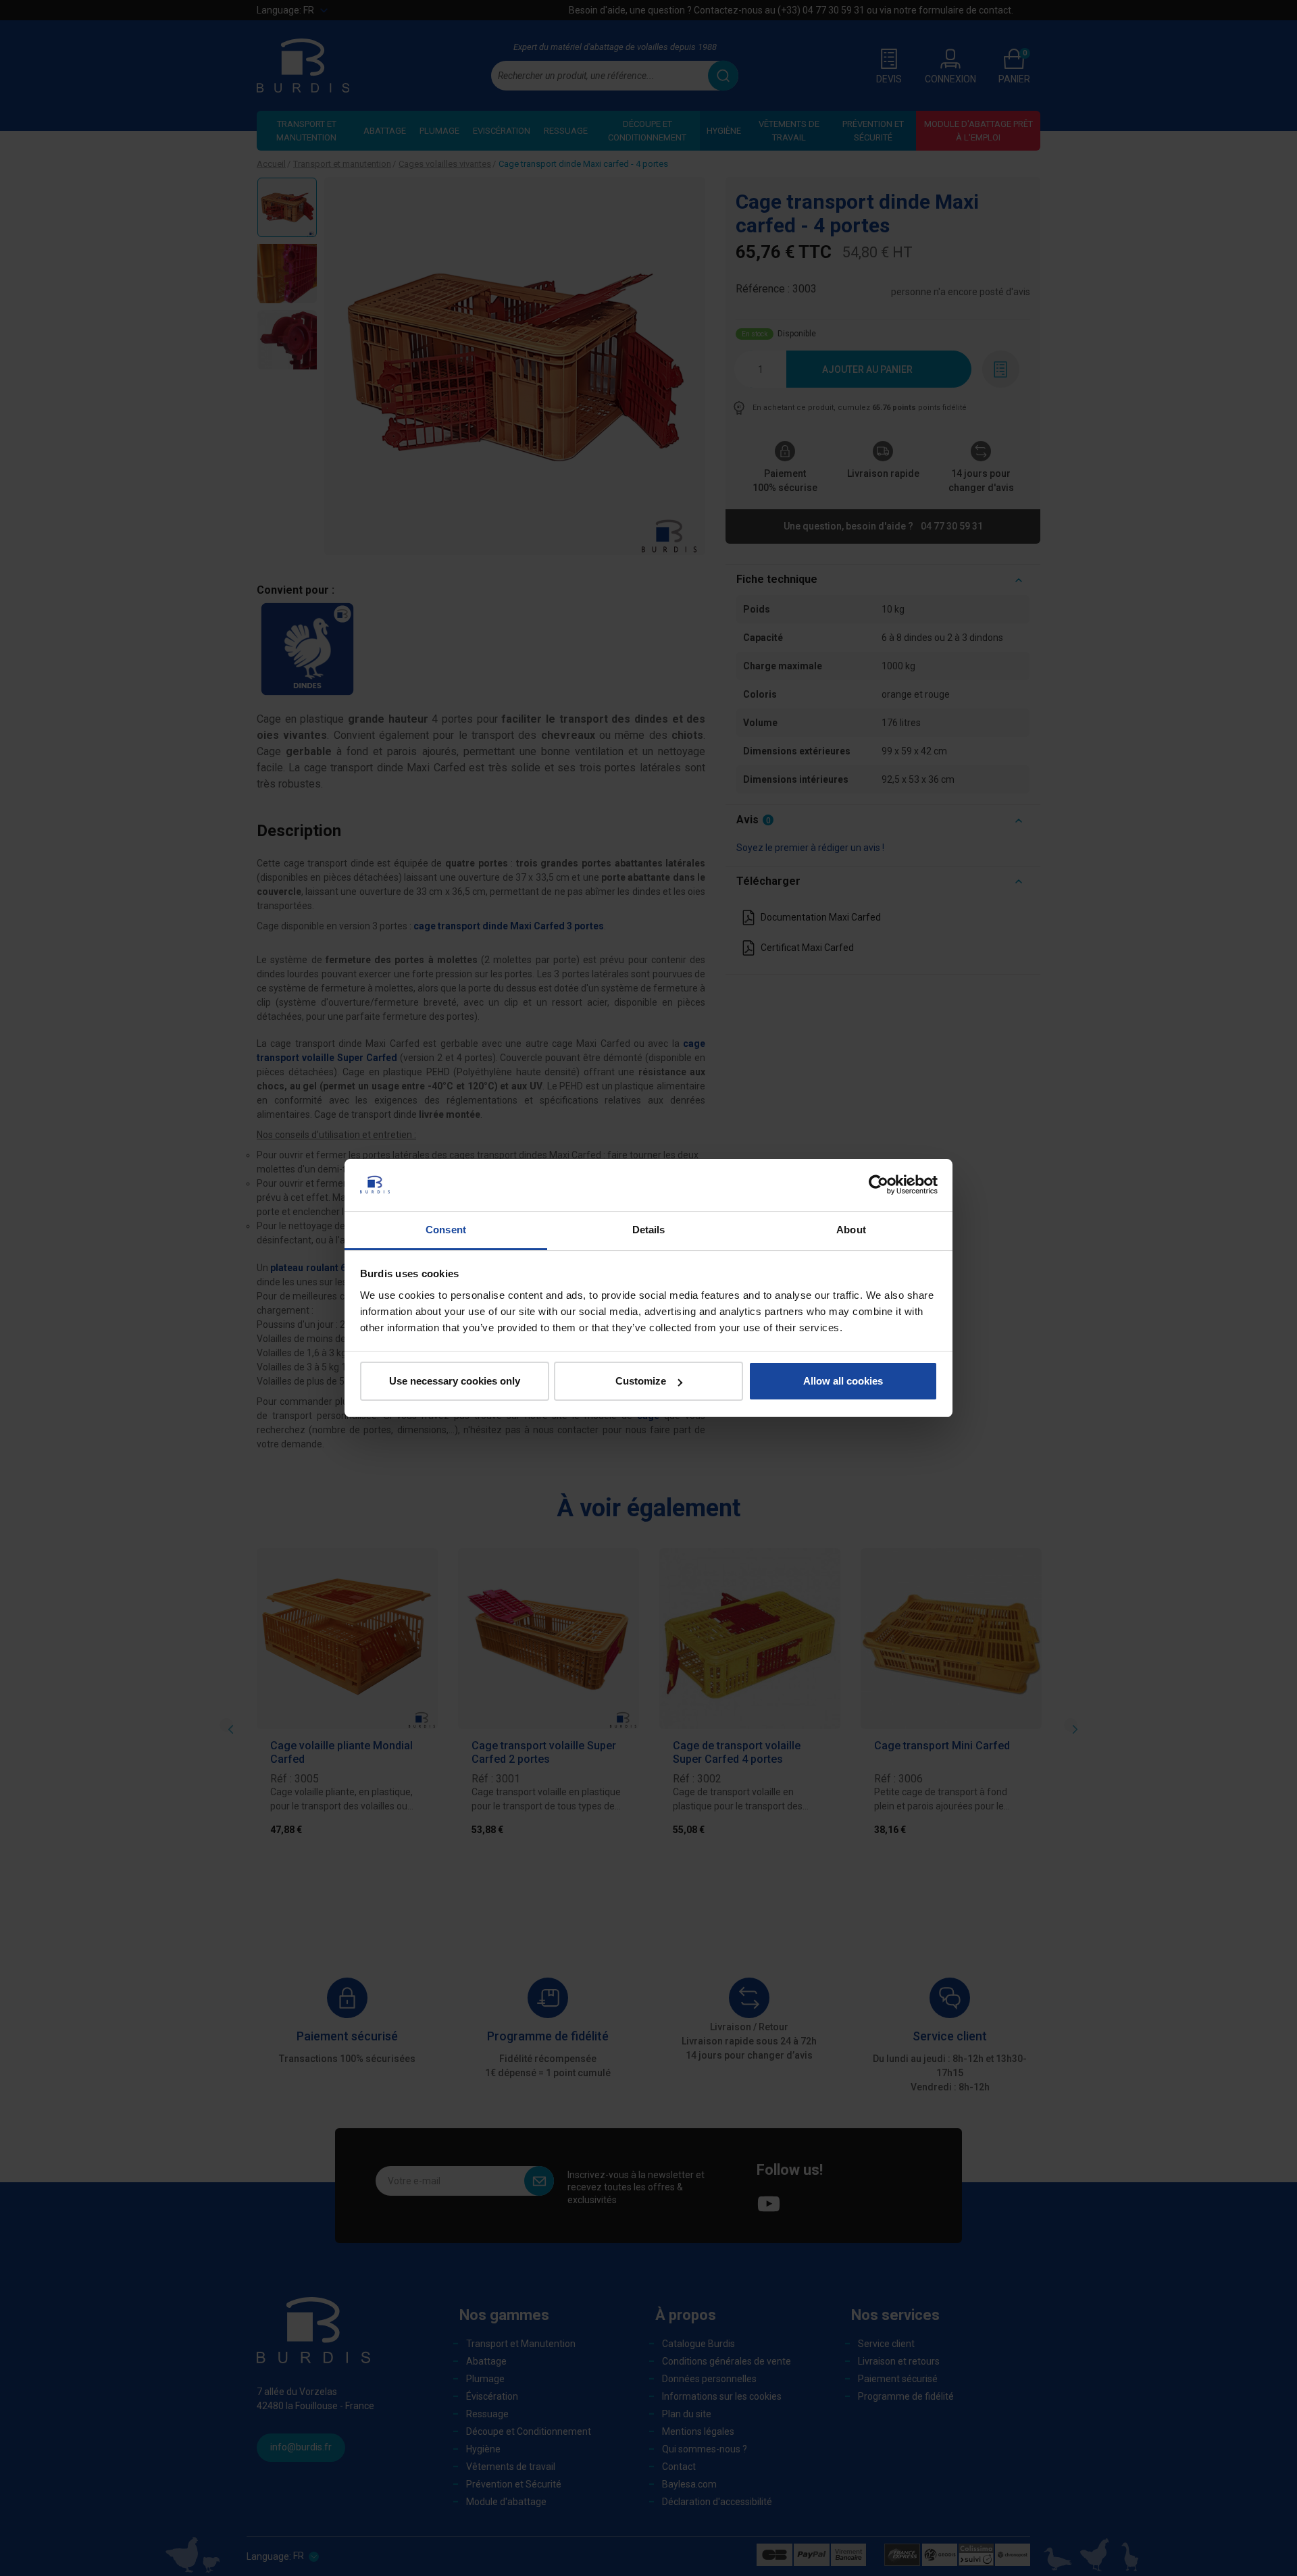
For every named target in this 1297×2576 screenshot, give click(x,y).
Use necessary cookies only (455, 1381)
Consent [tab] (446, 1230)
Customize (641, 1381)
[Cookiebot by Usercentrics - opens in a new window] (879, 1185)
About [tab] (851, 1230)
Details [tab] (649, 1230)
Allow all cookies (843, 1381)
